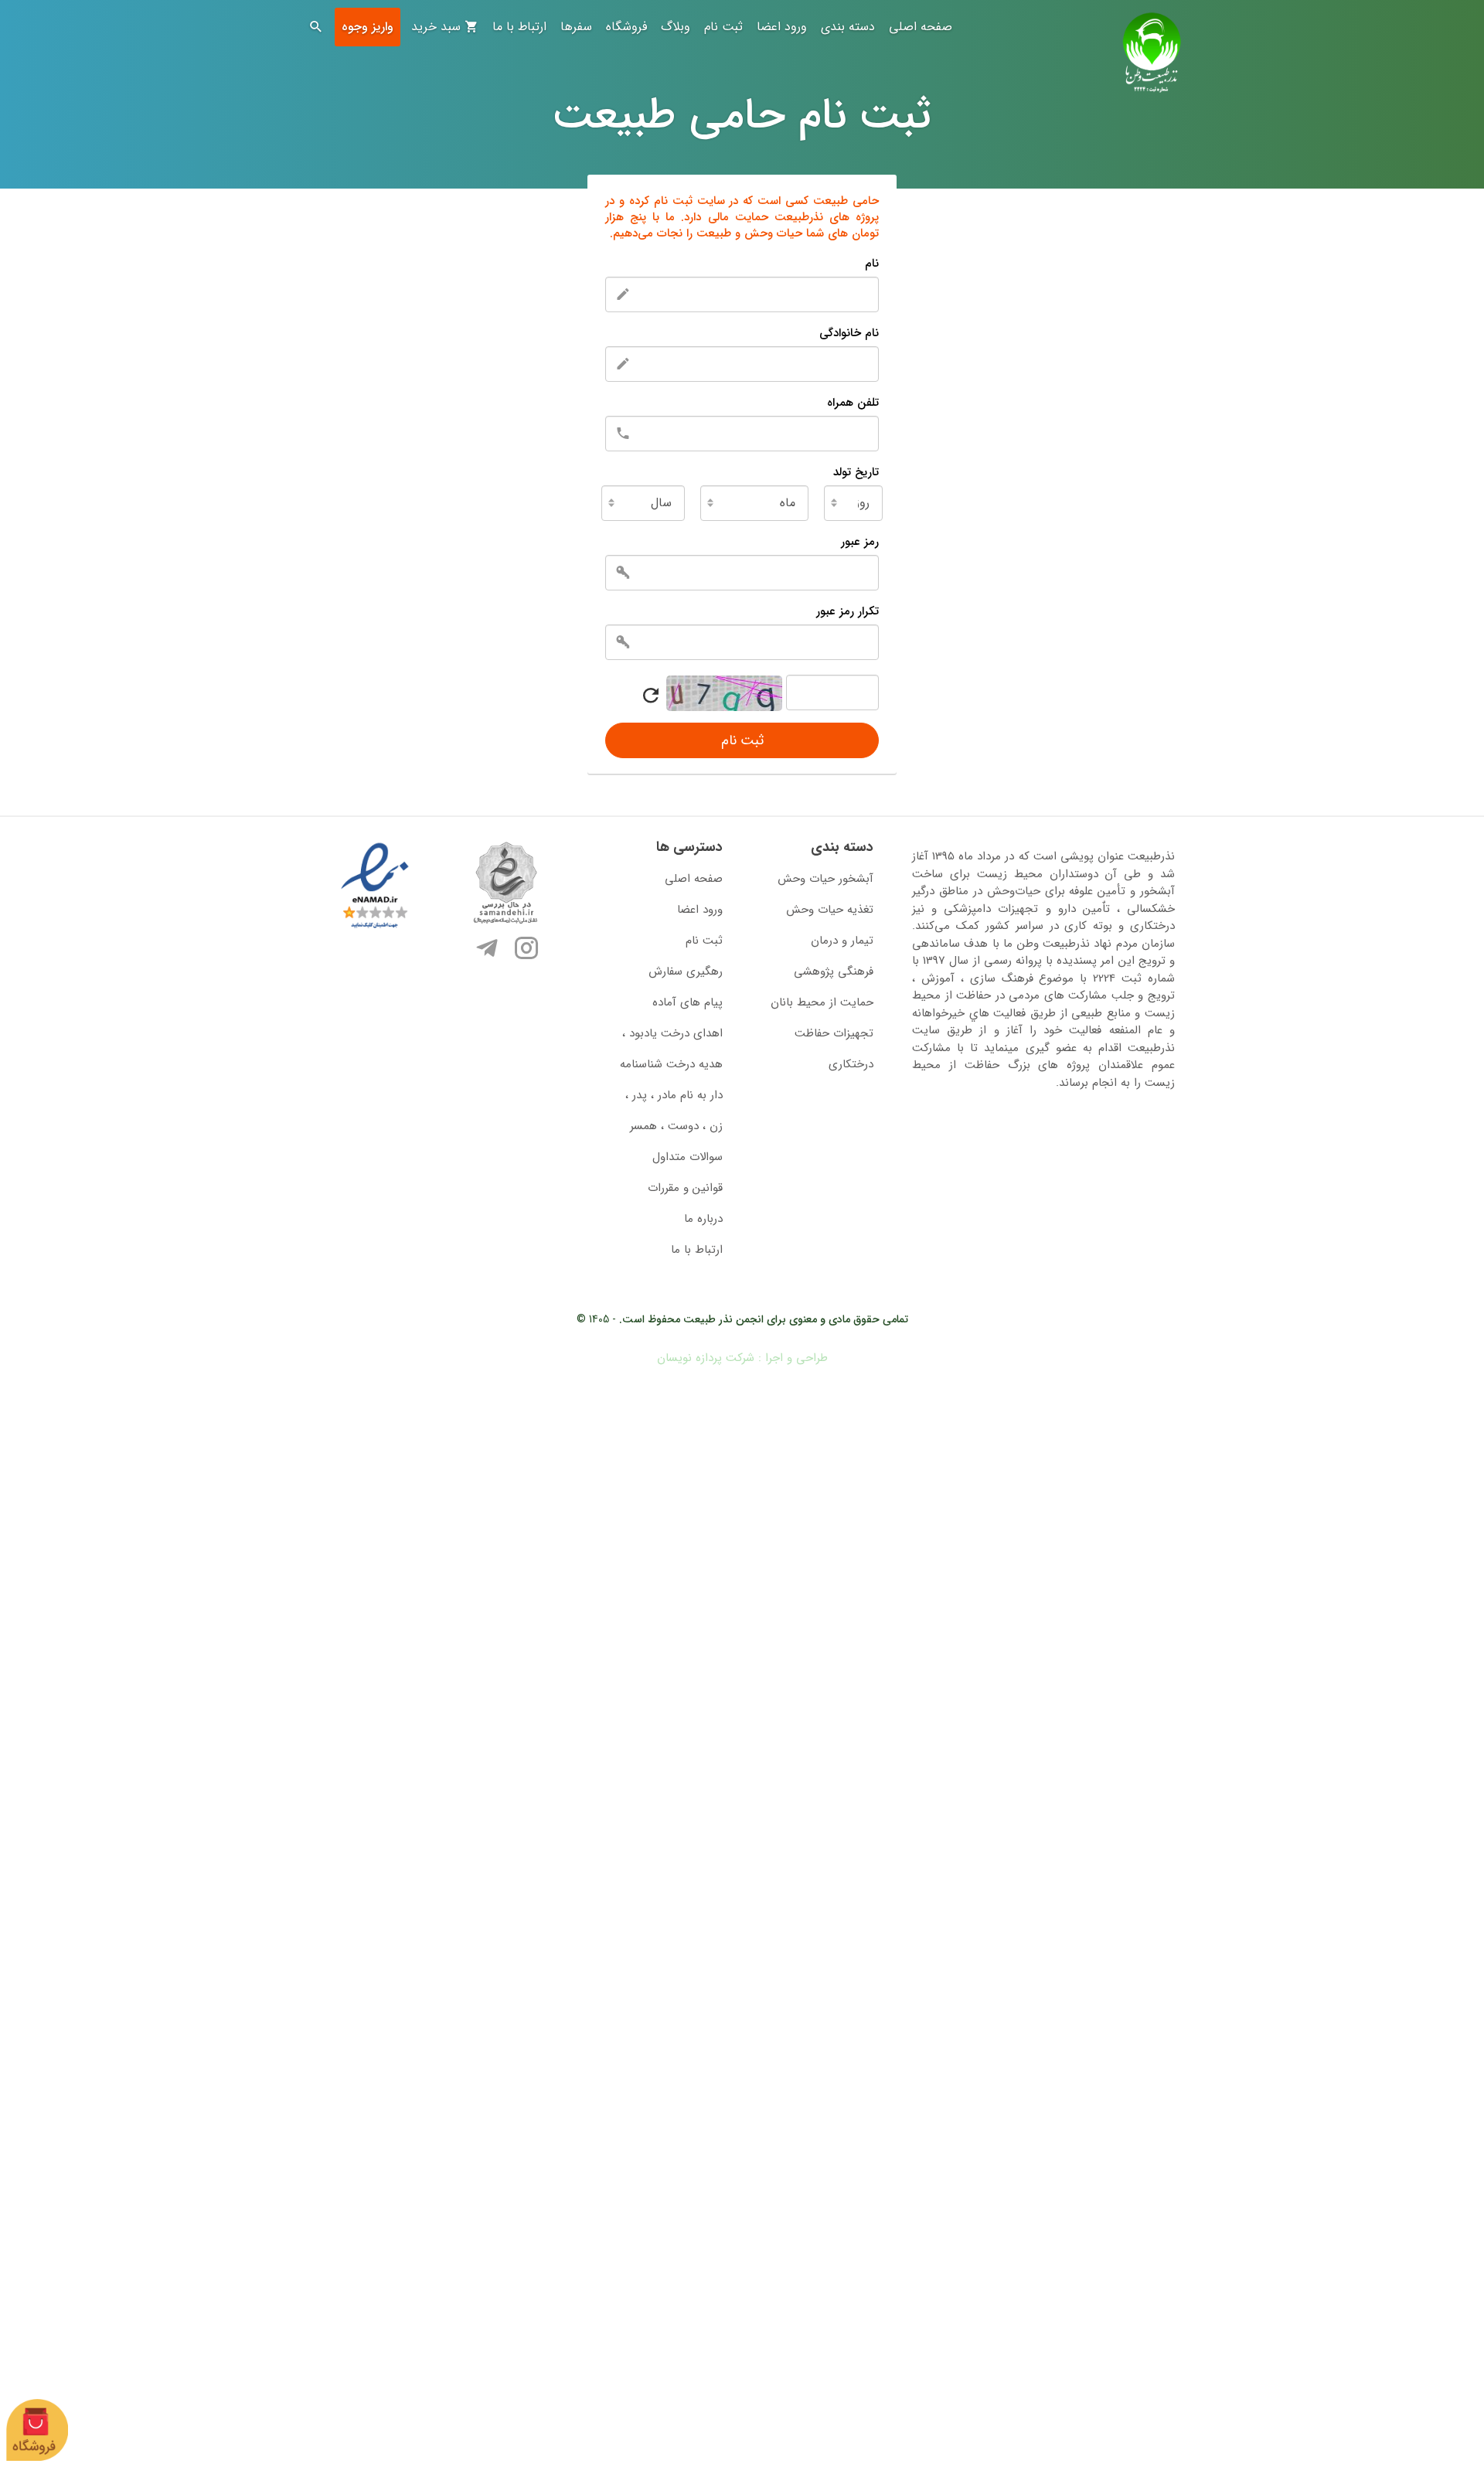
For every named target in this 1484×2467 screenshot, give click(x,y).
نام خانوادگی (849, 333)
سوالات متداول (688, 1157)
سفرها (576, 27)
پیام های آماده (688, 1002)
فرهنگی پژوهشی (834, 971)
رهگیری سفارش (686, 971)
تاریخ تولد (856, 472)
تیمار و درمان (842, 941)
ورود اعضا (782, 27)
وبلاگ (676, 27)
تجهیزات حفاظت (834, 1033)
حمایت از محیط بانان (822, 1002)
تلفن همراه (853, 403)
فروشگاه (626, 27)
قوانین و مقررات (685, 1188)
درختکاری (851, 1064)
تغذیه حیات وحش (830, 910)
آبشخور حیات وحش (825, 879)
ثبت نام (723, 27)
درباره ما (703, 1219)
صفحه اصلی (921, 27)
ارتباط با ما (519, 27)
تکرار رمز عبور (848, 611)
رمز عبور (860, 542)
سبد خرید (438, 27)
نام (872, 264)
